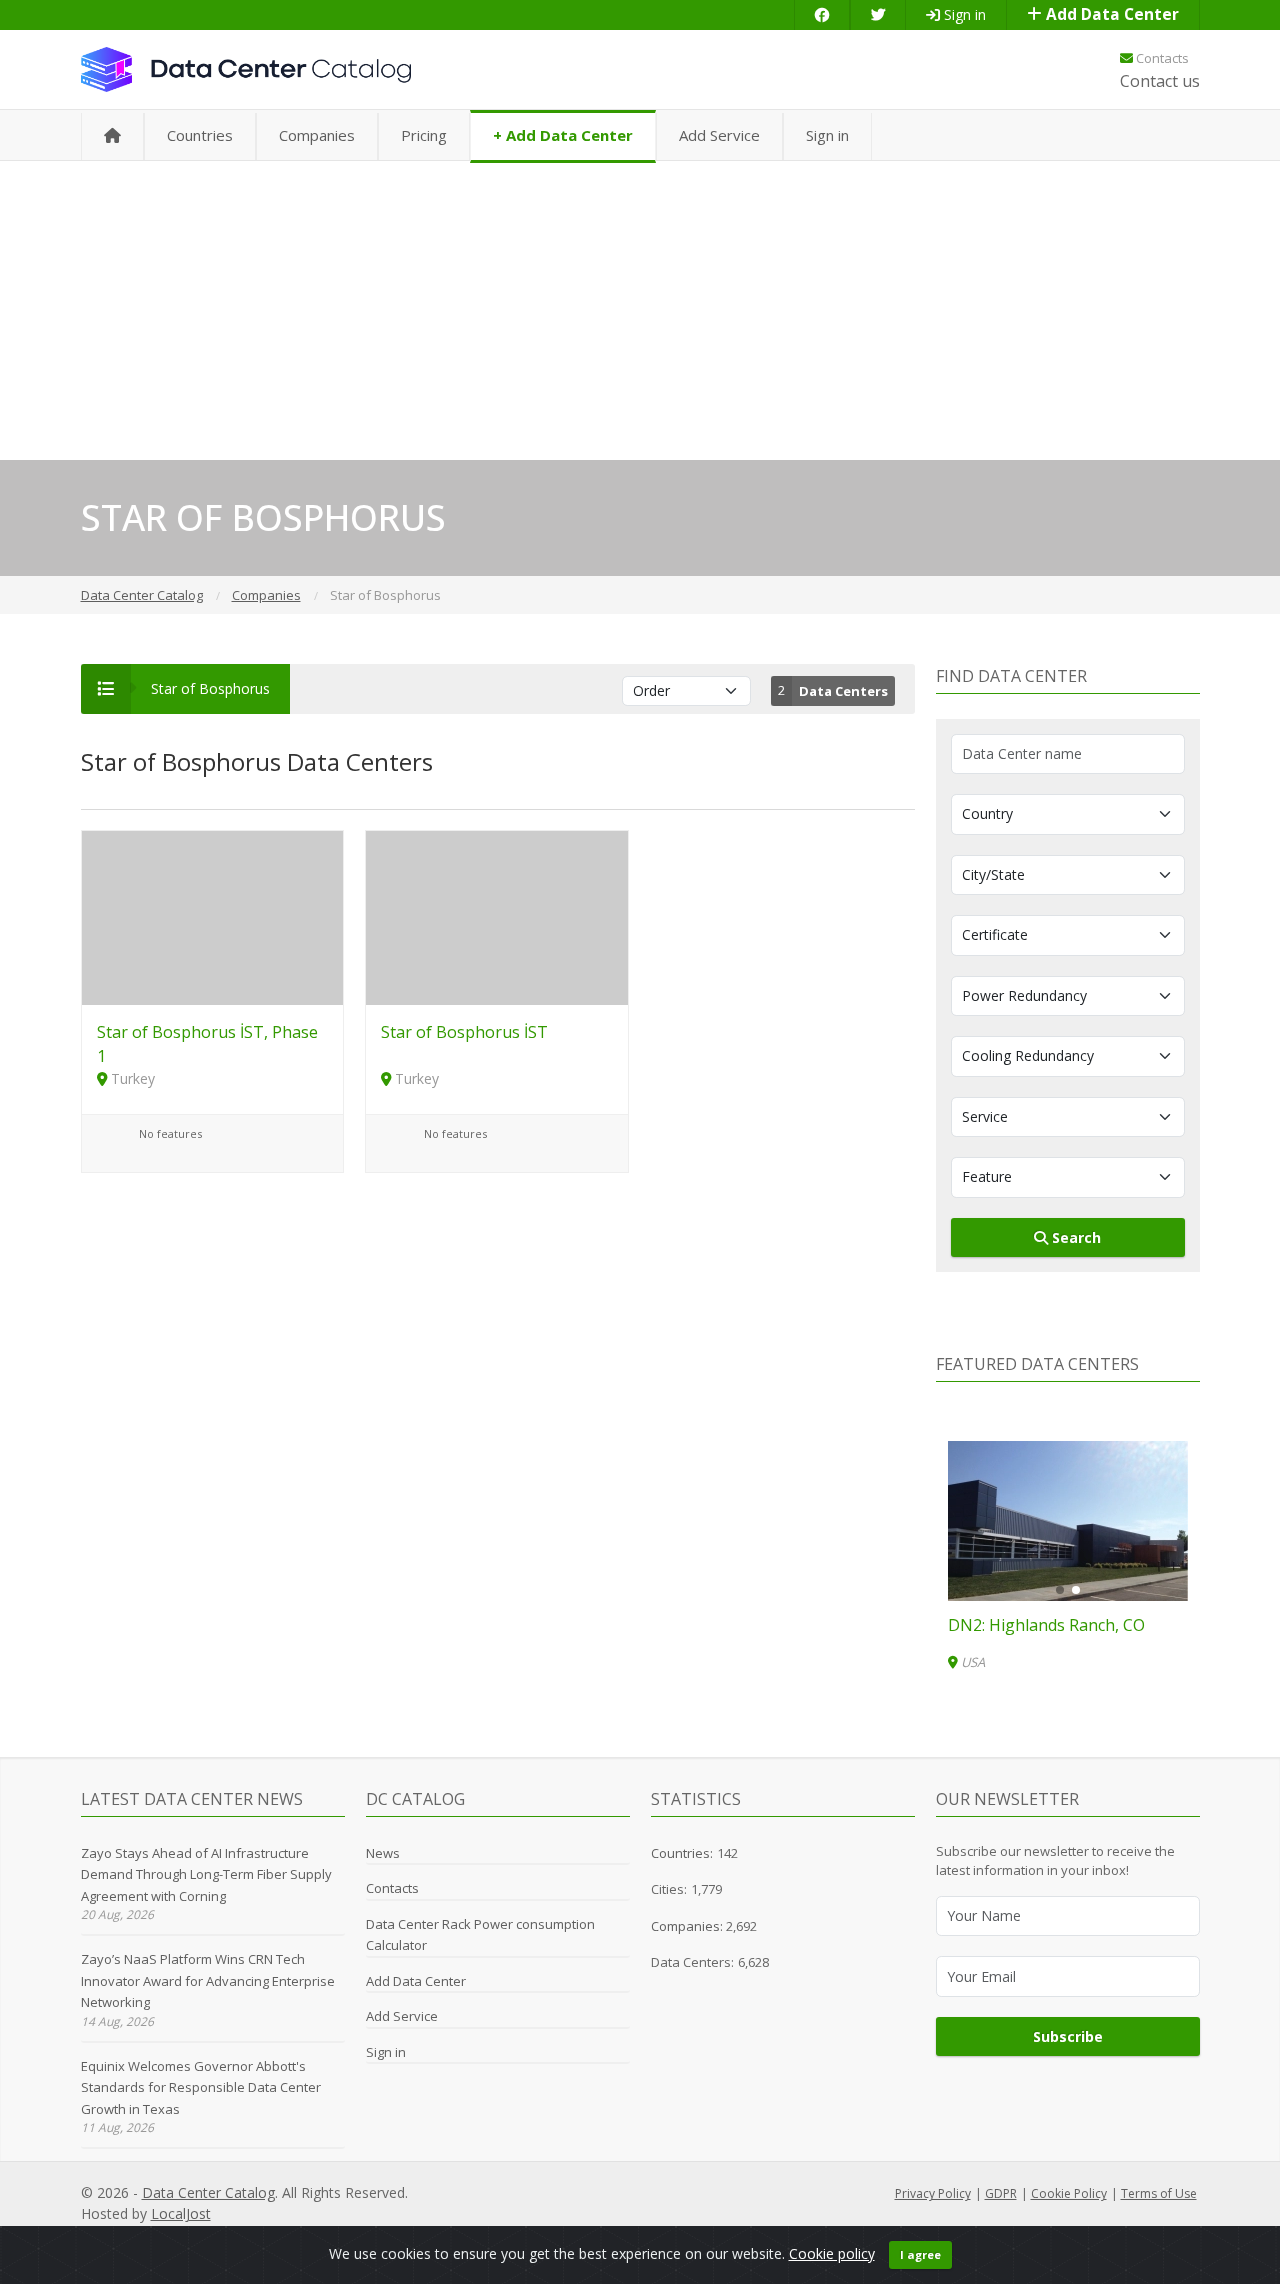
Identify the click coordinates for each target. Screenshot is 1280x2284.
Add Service (719, 135)
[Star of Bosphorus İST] (497, 916)
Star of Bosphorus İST (464, 1032)
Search (1074, 1237)
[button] (1060, 1590)
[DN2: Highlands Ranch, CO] (1068, 1521)
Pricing (424, 135)
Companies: (688, 1926)
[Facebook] (822, 14)
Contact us (1160, 81)
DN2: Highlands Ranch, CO (1046, 1625)
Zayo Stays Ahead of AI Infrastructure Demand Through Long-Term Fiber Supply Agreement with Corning (206, 1874)
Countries (200, 135)
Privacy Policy (933, 2193)
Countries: (682, 1853)
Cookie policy (832, 2253)
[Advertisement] (640, 310)
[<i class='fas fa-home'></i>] (112, 136)
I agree (920, 2254)
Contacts (1161, 58)
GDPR (1001, 2193)
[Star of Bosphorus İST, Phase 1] (213, 916)
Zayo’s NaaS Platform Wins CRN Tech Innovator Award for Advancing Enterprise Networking (208, 1980)
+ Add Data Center (563, 135)
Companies (317, 135)
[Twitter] (878, 14)
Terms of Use (1159, 2193)
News (383, 1853)
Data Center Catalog (208, 2192)
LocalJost (181, 2213)
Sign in (963, 14)
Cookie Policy (1069, 2193)
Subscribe (1068, 2036)
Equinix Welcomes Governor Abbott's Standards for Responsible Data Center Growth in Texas (201, 2087)
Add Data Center (1110, 14)
